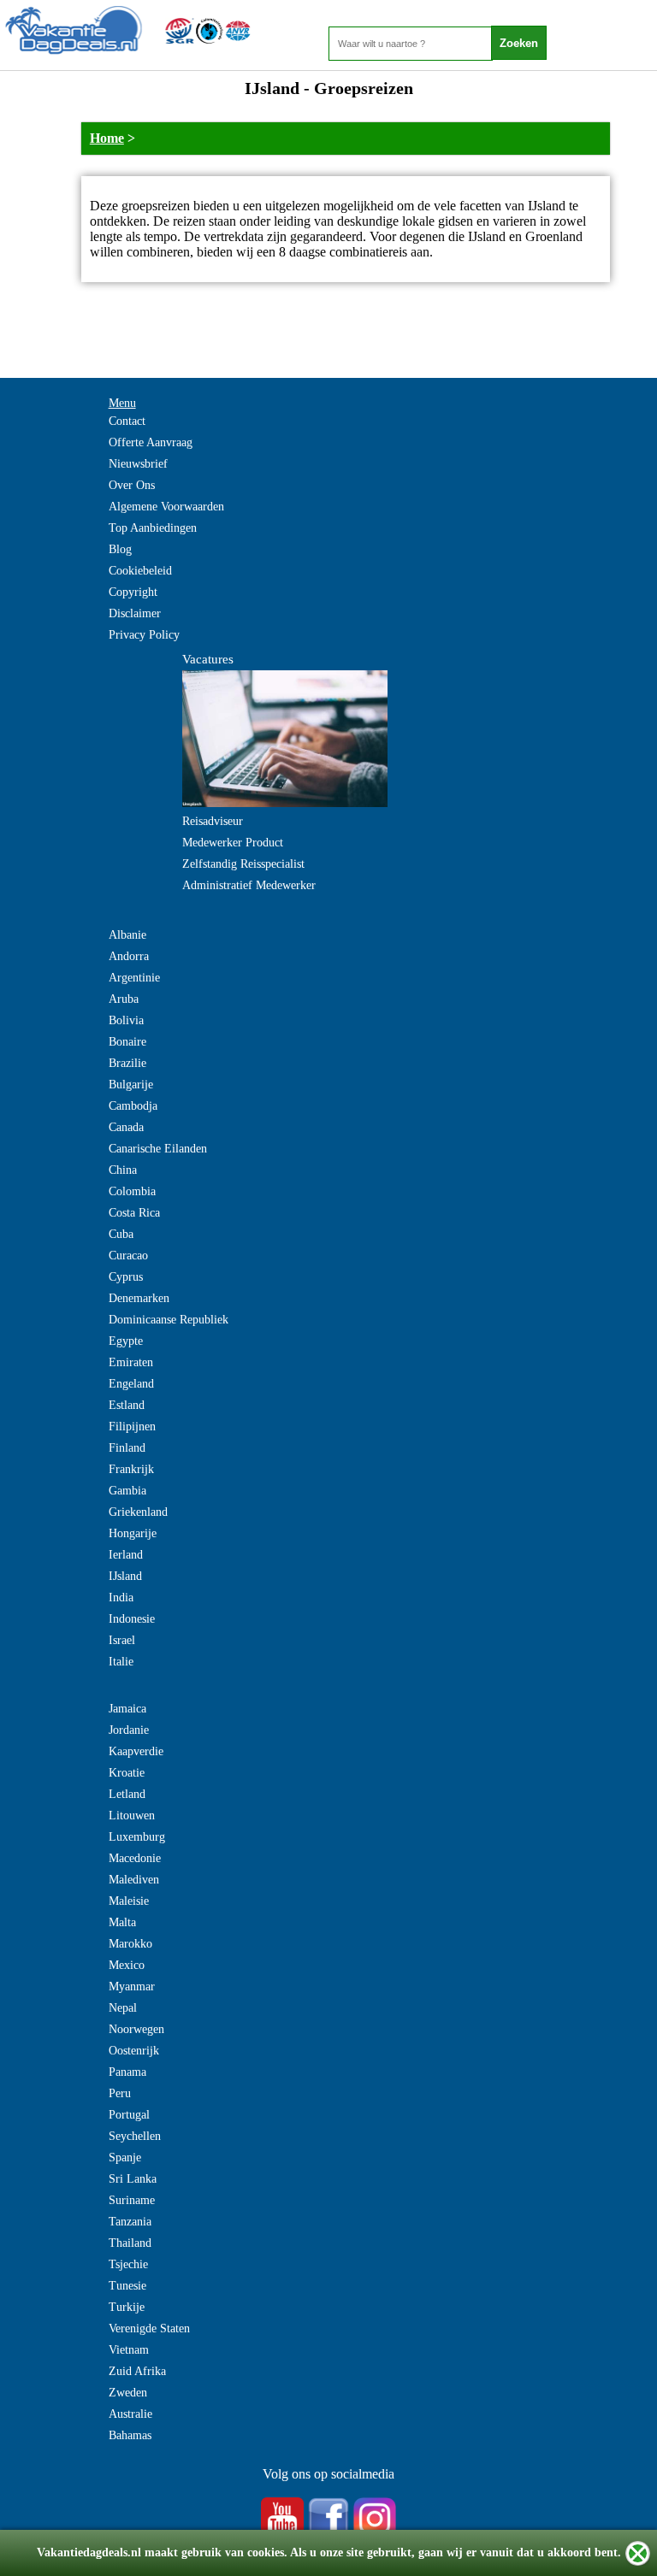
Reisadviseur (213, 821)
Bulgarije (131, 1085)
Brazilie (127, 1063)
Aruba (124, 999)
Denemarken (139, 1298)
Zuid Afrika (137, 2371)
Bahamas (130, 2435)
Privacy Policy (144, 635)
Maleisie (129, 1901)
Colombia (132, 1191)
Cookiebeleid (140, 571)
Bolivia (126, 1020)
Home (107, 138)
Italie (121, 1662)
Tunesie (127, 2286)
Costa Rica (134, 1213)
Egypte (126, 1341)
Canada (126, 1127)
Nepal (123, 2008)
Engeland (131, 1384)
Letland (127, 1794)
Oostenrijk (134, 2051)
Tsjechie (128, 2264)
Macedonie (135, 1858)
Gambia (127, 1491)
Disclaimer (135, 613)
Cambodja (133, 1106)
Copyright (133, 592)
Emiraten (131, 1362)
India (121, 1597)
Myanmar (132, 1987)
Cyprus (126, 1277)
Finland (127, 1448)
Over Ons (132, 485)
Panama (127, 2072)
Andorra (129, 956)
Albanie (127, 935)
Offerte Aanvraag (151, 442)
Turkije (127, 2307)
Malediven (134, 1880)
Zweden (128, 2393)
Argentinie (134, 978)
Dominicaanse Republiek (169, 1320)
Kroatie (127, 1773)
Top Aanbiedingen (153, 528)
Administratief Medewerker (249, 885)
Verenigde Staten (149, 2328)
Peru (120, 2093)
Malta (122, 1922)
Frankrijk (131, 1469)
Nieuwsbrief (138, 464)
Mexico (127, 1965)
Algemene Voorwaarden (166, 507)
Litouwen (132, 1816)
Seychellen (135, 2136)
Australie (130, 2414)
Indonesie (132, 1619)
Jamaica (127, 1709)
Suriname (132, 2200)
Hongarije (133, 1533)
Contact (127, 421)
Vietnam (129, 2350)
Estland (127, 1405)
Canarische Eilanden (158, 1149)
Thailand (130, 2243)
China (123, 1170)
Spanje (125, 2157)
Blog (120, 549)
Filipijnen (132, 1427)
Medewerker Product (233, 843)
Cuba (121, 1234)
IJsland (125, 1576)
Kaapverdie (136, 1751)
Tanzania (130, 2222)
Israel (122, 1640)
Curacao (128, 1256)
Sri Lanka (133, 2179)
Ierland (126, 1555)
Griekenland (138, 1512)
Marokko (130, 1944)
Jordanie (129, 1730)
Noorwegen (136, 2029)
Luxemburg (137, 1837)
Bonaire (127, 1042)
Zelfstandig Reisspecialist (243, 864)
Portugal (129, 2115)
